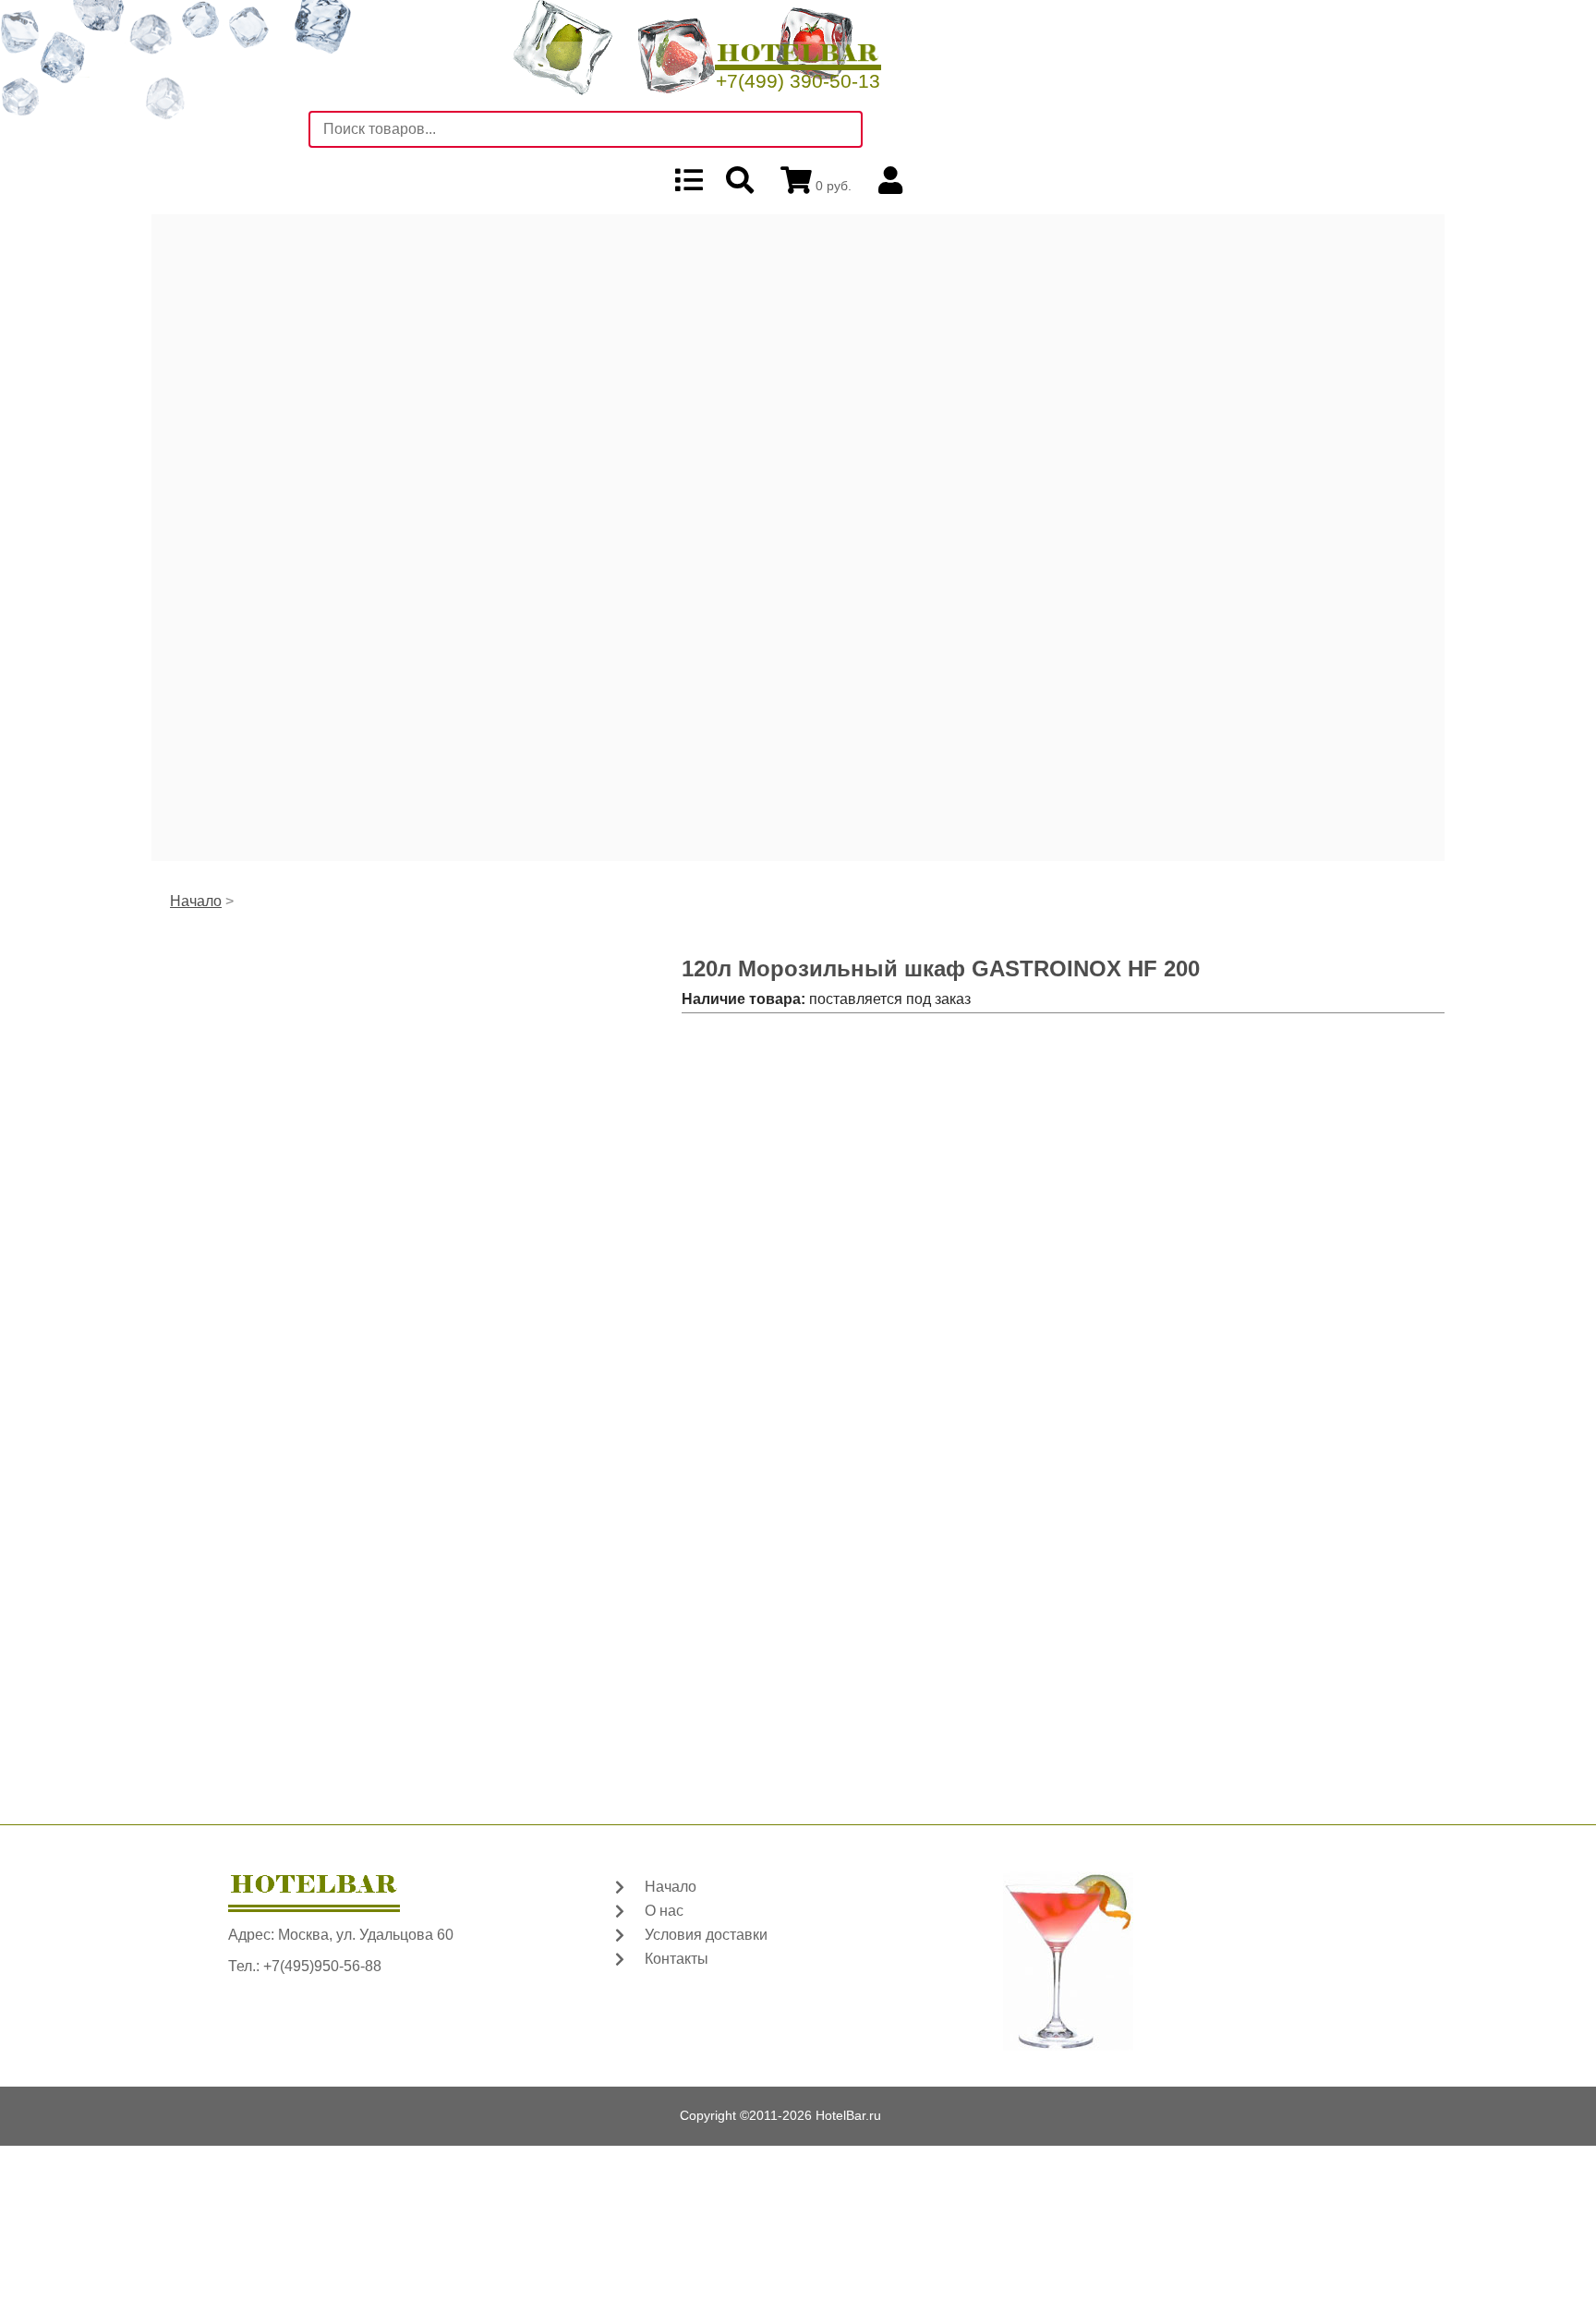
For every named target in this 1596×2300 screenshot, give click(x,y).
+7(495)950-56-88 (322, 1966)
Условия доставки (706, 1935)
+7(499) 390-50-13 (798, 81)
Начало (196, 901)
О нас (664, 1911)
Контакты (677, 1959)
